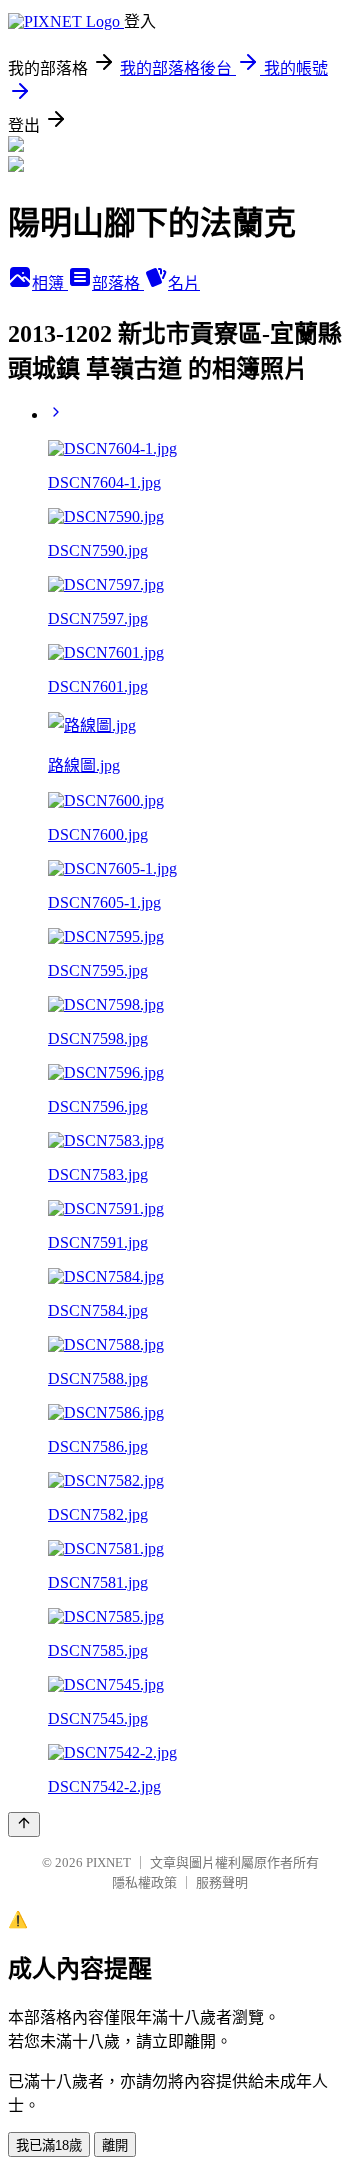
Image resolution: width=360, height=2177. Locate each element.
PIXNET (108, 1862)
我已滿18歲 (49, 2145)
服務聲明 (222, 1882)
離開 (115, 2145)
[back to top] (24, 1824)
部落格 (118, 283)
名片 (184, 283)
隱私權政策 (144, 1882)
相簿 (50, 283)
